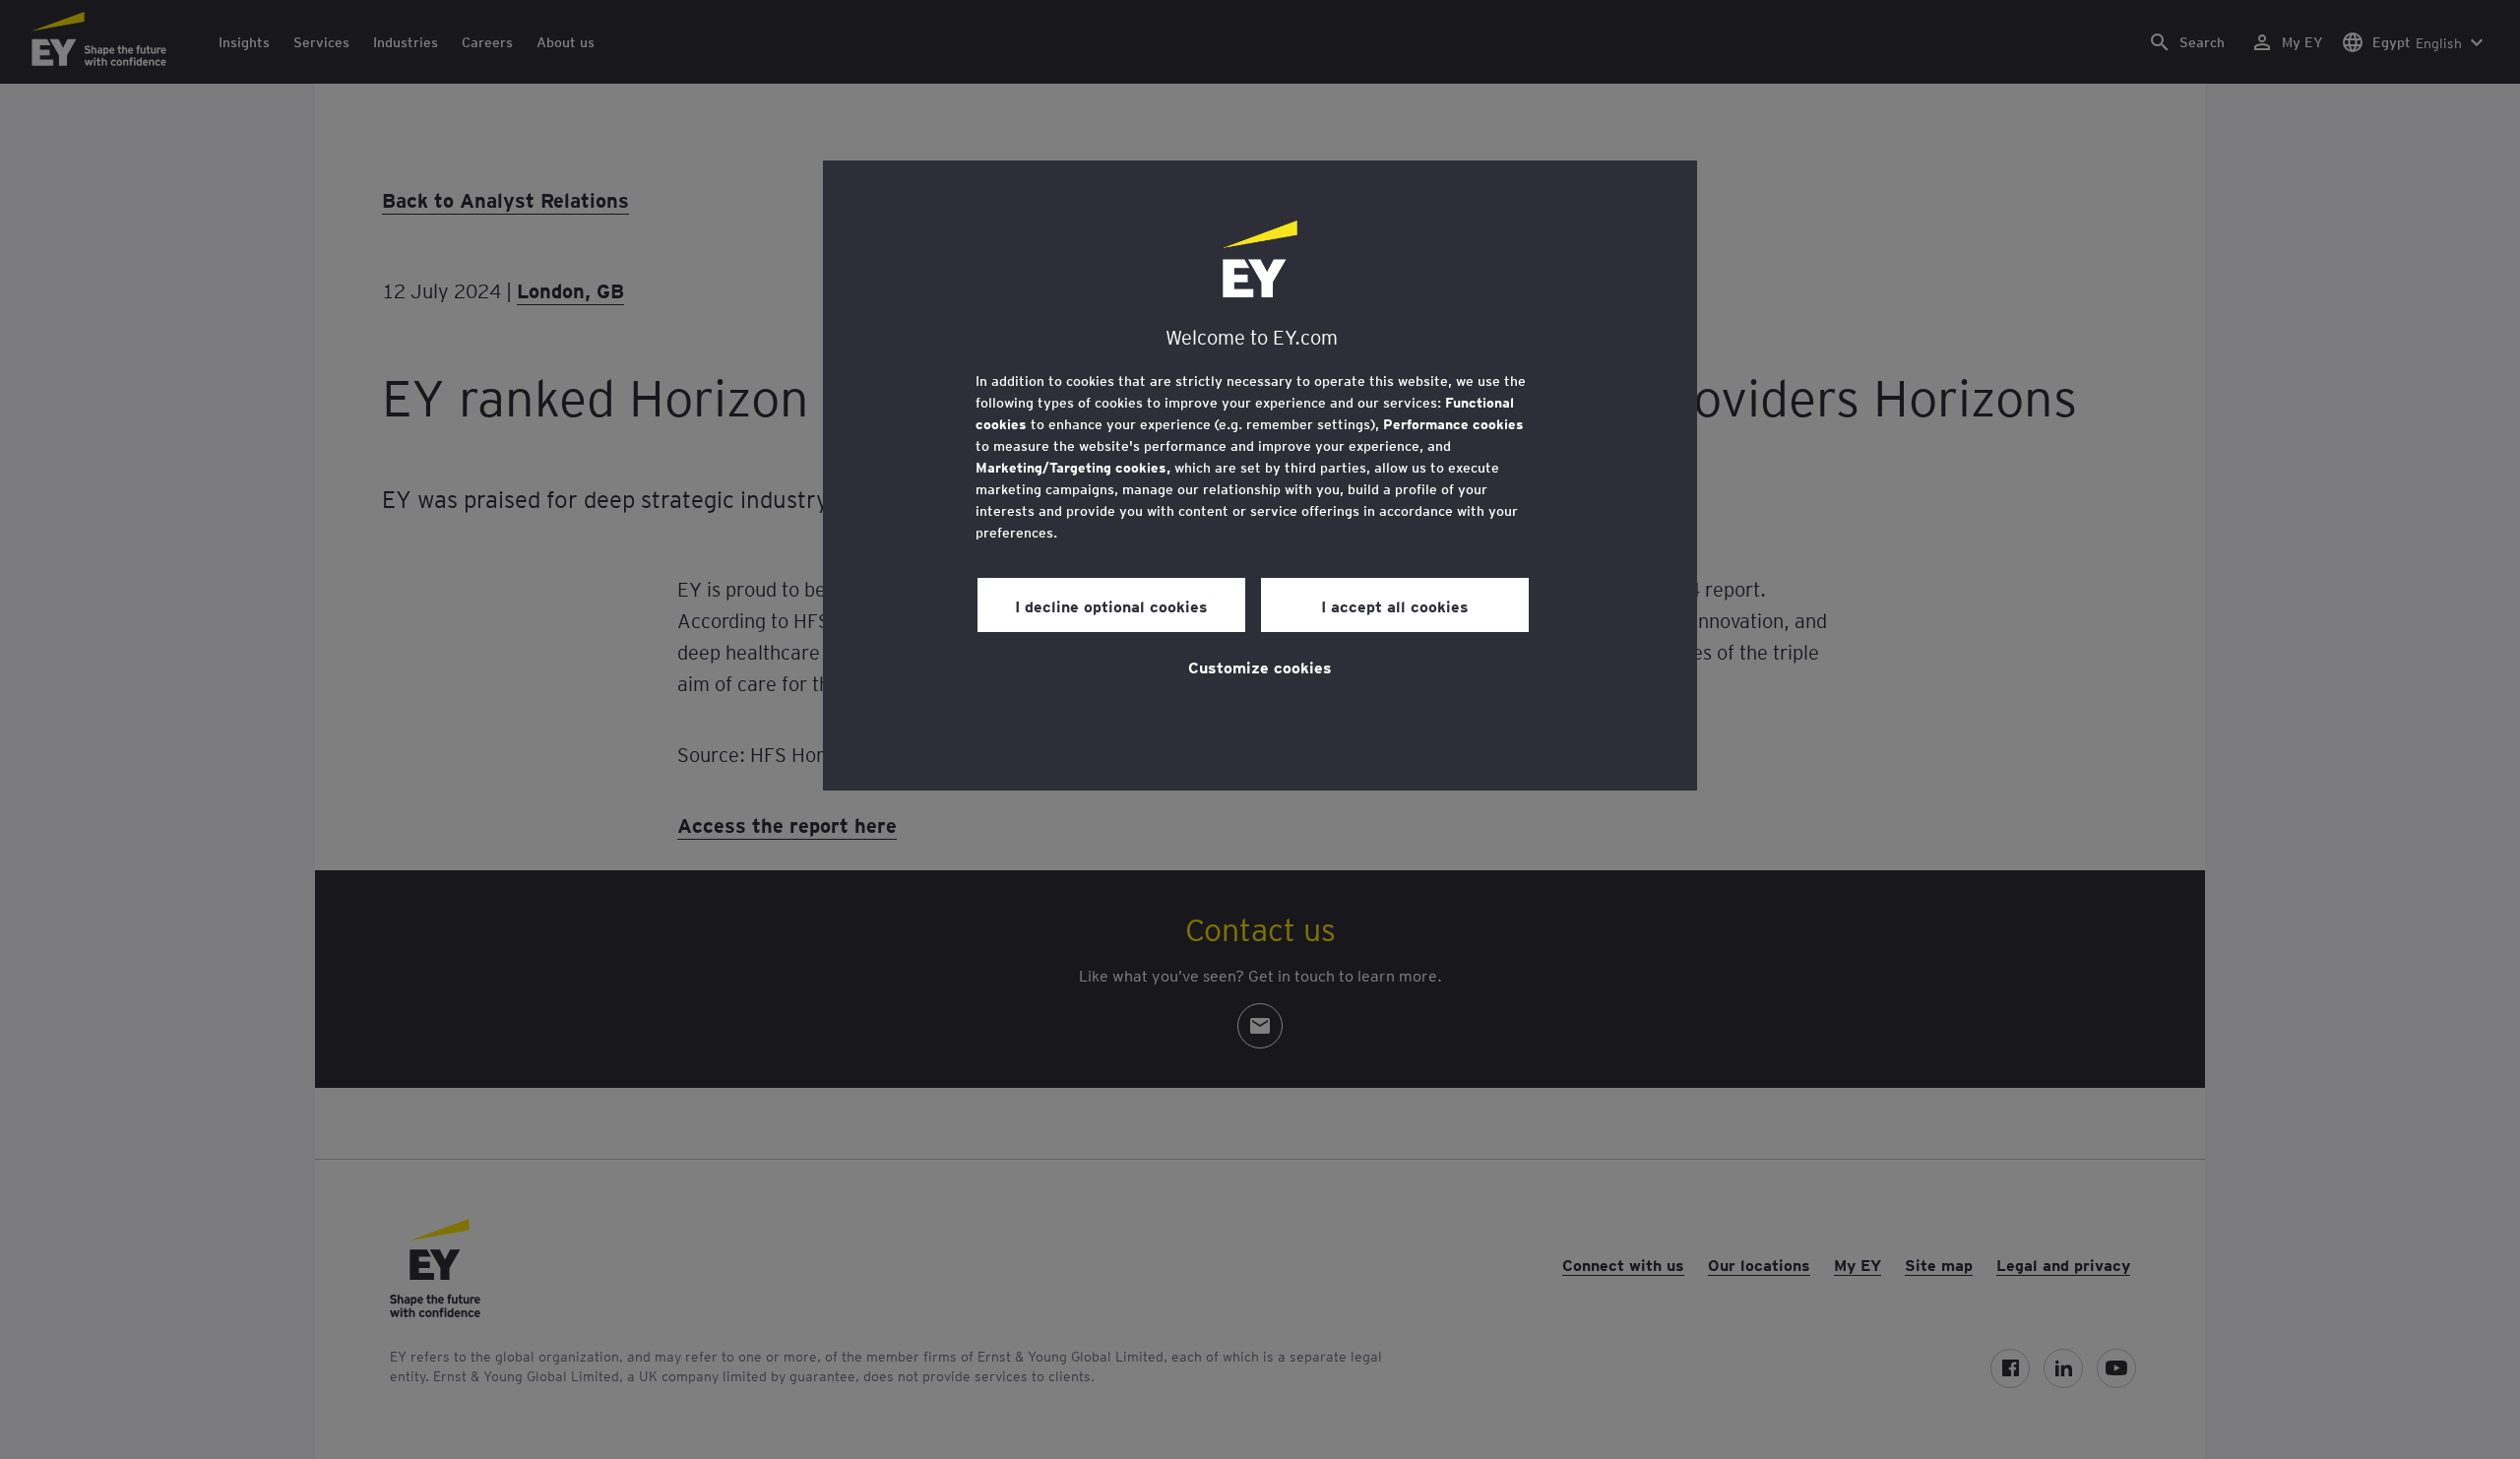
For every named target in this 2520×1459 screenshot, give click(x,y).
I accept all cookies (1395, 605)
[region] (1260, 476)
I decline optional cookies (1111, 605)
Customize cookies (1260, 666)
